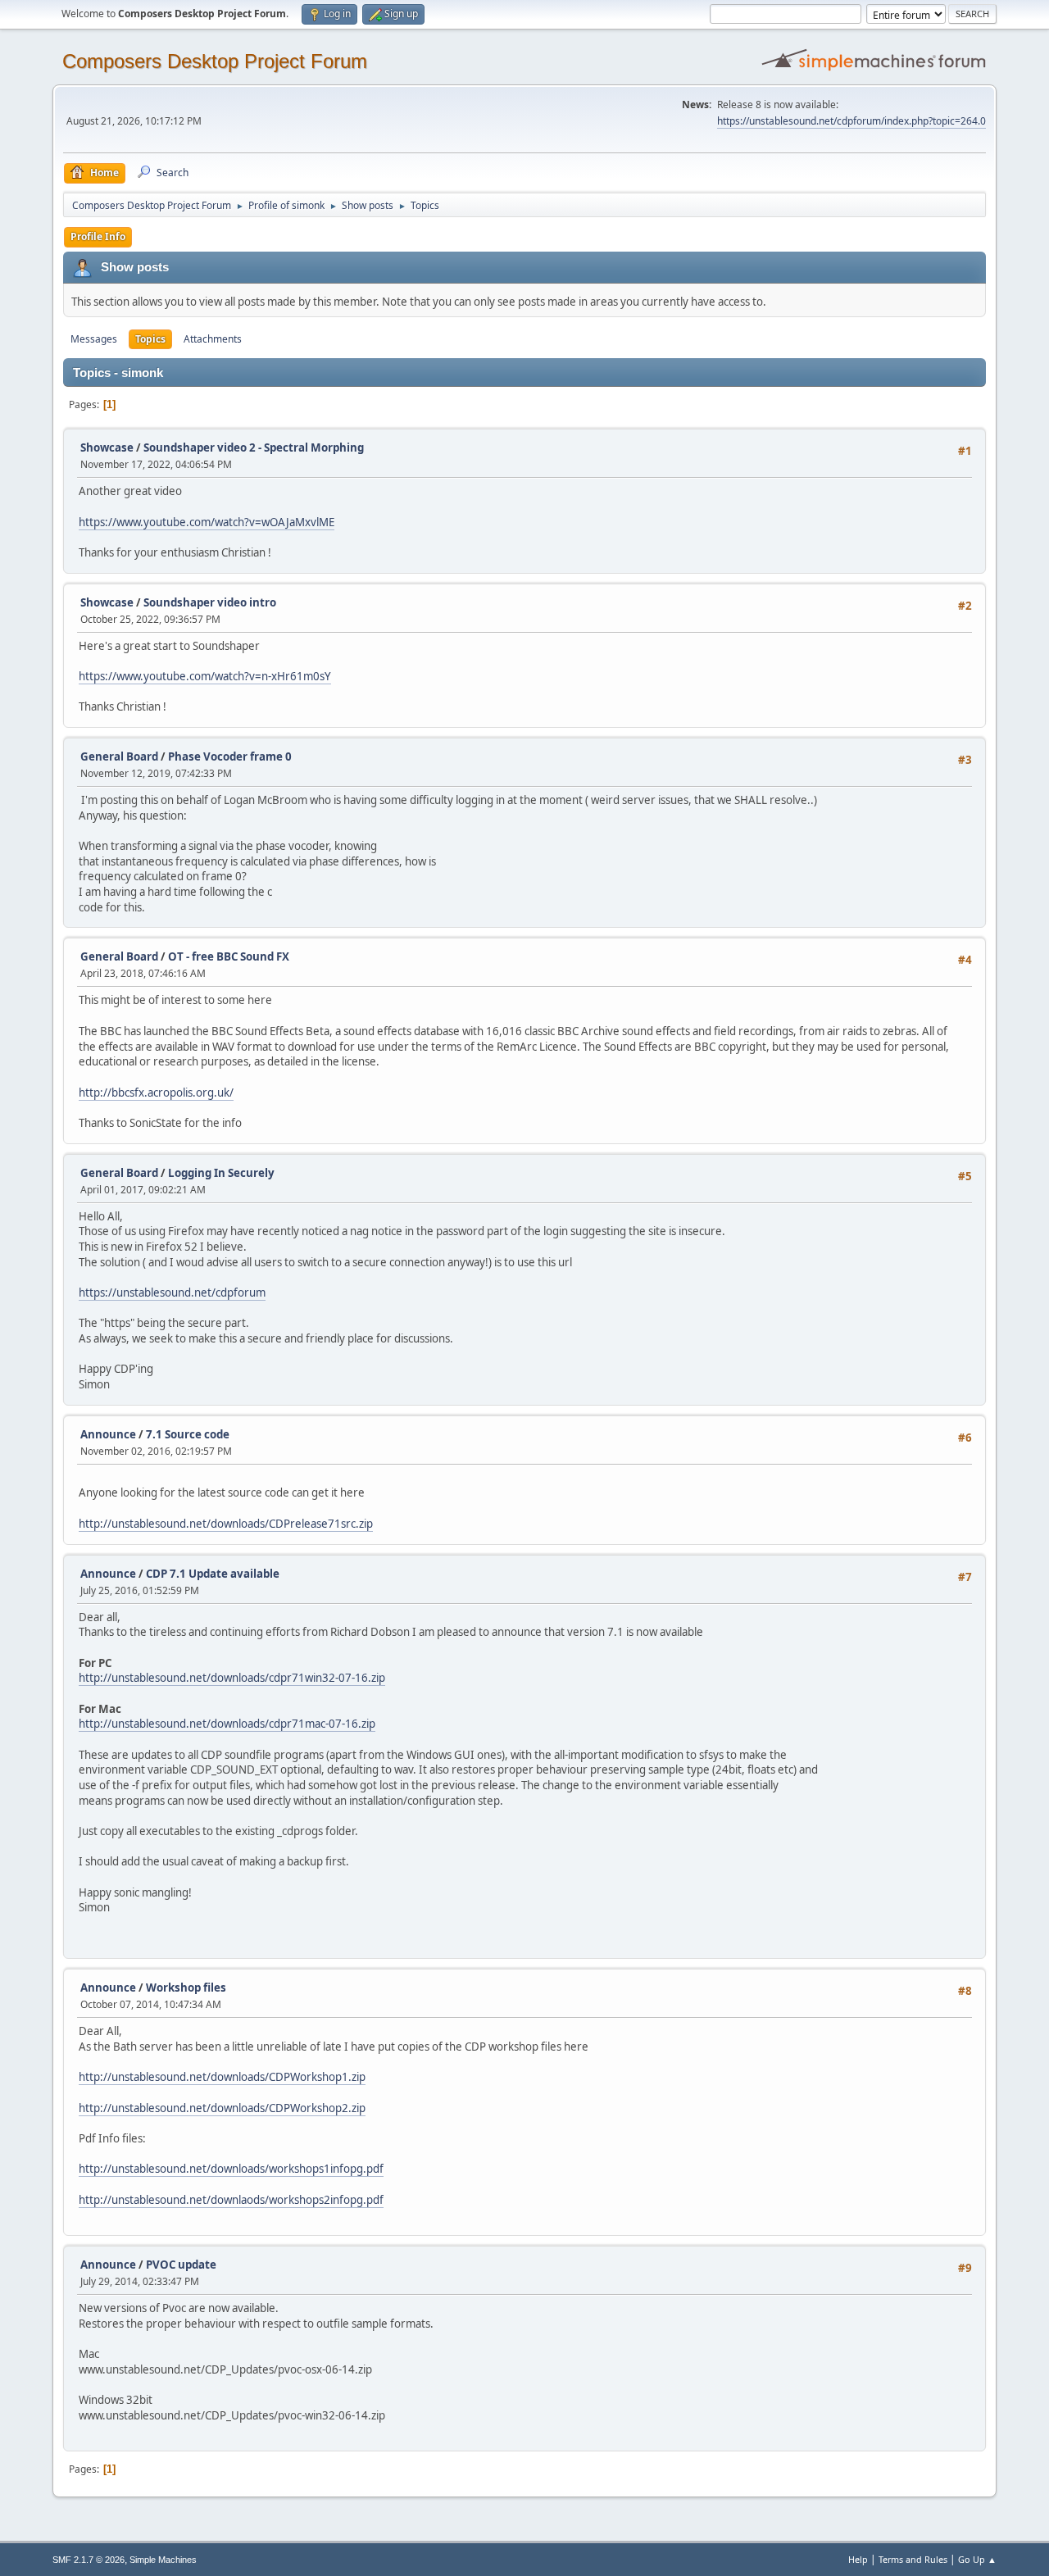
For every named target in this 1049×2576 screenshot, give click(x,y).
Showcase (107, 448)
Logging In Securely (221, 1173)
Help (858, 2559)
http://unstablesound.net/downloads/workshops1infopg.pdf (231, 2169)
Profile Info (98, 236)
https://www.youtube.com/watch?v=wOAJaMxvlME (207, 522)
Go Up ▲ (977, 2559)
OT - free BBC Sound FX (229, 956)
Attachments (213, 339)
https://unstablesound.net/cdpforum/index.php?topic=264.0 (851, 121)
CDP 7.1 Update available (213, 1574)
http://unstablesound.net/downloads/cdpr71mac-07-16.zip (227, 1724)
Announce (108, 1434)
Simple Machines (163, 2560)
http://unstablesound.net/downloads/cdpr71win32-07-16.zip (232, 1678)
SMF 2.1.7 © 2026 (89, 2560)
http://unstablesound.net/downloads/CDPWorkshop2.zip (222, 2108)
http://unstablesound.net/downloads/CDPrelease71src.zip (226, 1524)
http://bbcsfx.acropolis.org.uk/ (156, 1093)
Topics (150, 339)
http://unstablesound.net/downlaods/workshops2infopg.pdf (231, 2200)
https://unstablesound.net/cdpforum (172, 1293)
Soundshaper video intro (210, 602)
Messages (94, 339)
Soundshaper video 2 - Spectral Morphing (254, 448)
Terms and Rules (913, 2559)
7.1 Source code (188, 1434)
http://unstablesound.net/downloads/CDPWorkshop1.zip (222, 2077)
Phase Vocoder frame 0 (230, 756)
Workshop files (186, 1988)
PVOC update (181, 2265)
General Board (119, 756)
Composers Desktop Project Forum (215, 61)
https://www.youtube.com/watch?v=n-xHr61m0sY (205, 676)
